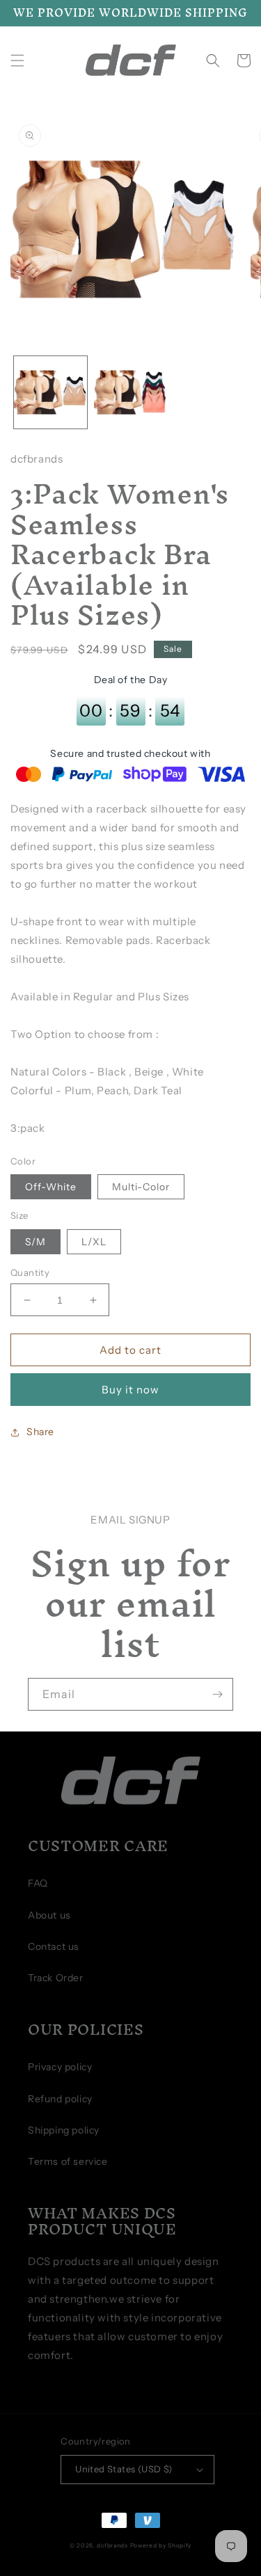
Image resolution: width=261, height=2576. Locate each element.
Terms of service (68, 2161)
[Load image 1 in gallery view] (50, 393)
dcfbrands (112, 2545)
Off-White (51, 1187)
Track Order (56, 1978)
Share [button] (40, 1432)
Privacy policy (60, 2067)
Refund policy (60, 2099)
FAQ (38, 1883)
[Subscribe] (217, 1694)
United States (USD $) (124, 2469)
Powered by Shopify (161, 2545)
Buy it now (130, 1390)
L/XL (94, 1242)
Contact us (54, 1946)
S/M (35, 1242)
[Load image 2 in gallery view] (130, 393)
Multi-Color (141, 1187)
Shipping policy (64, 2130)
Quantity (30, 1272)
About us (49, 1915)
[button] (17, 61)
